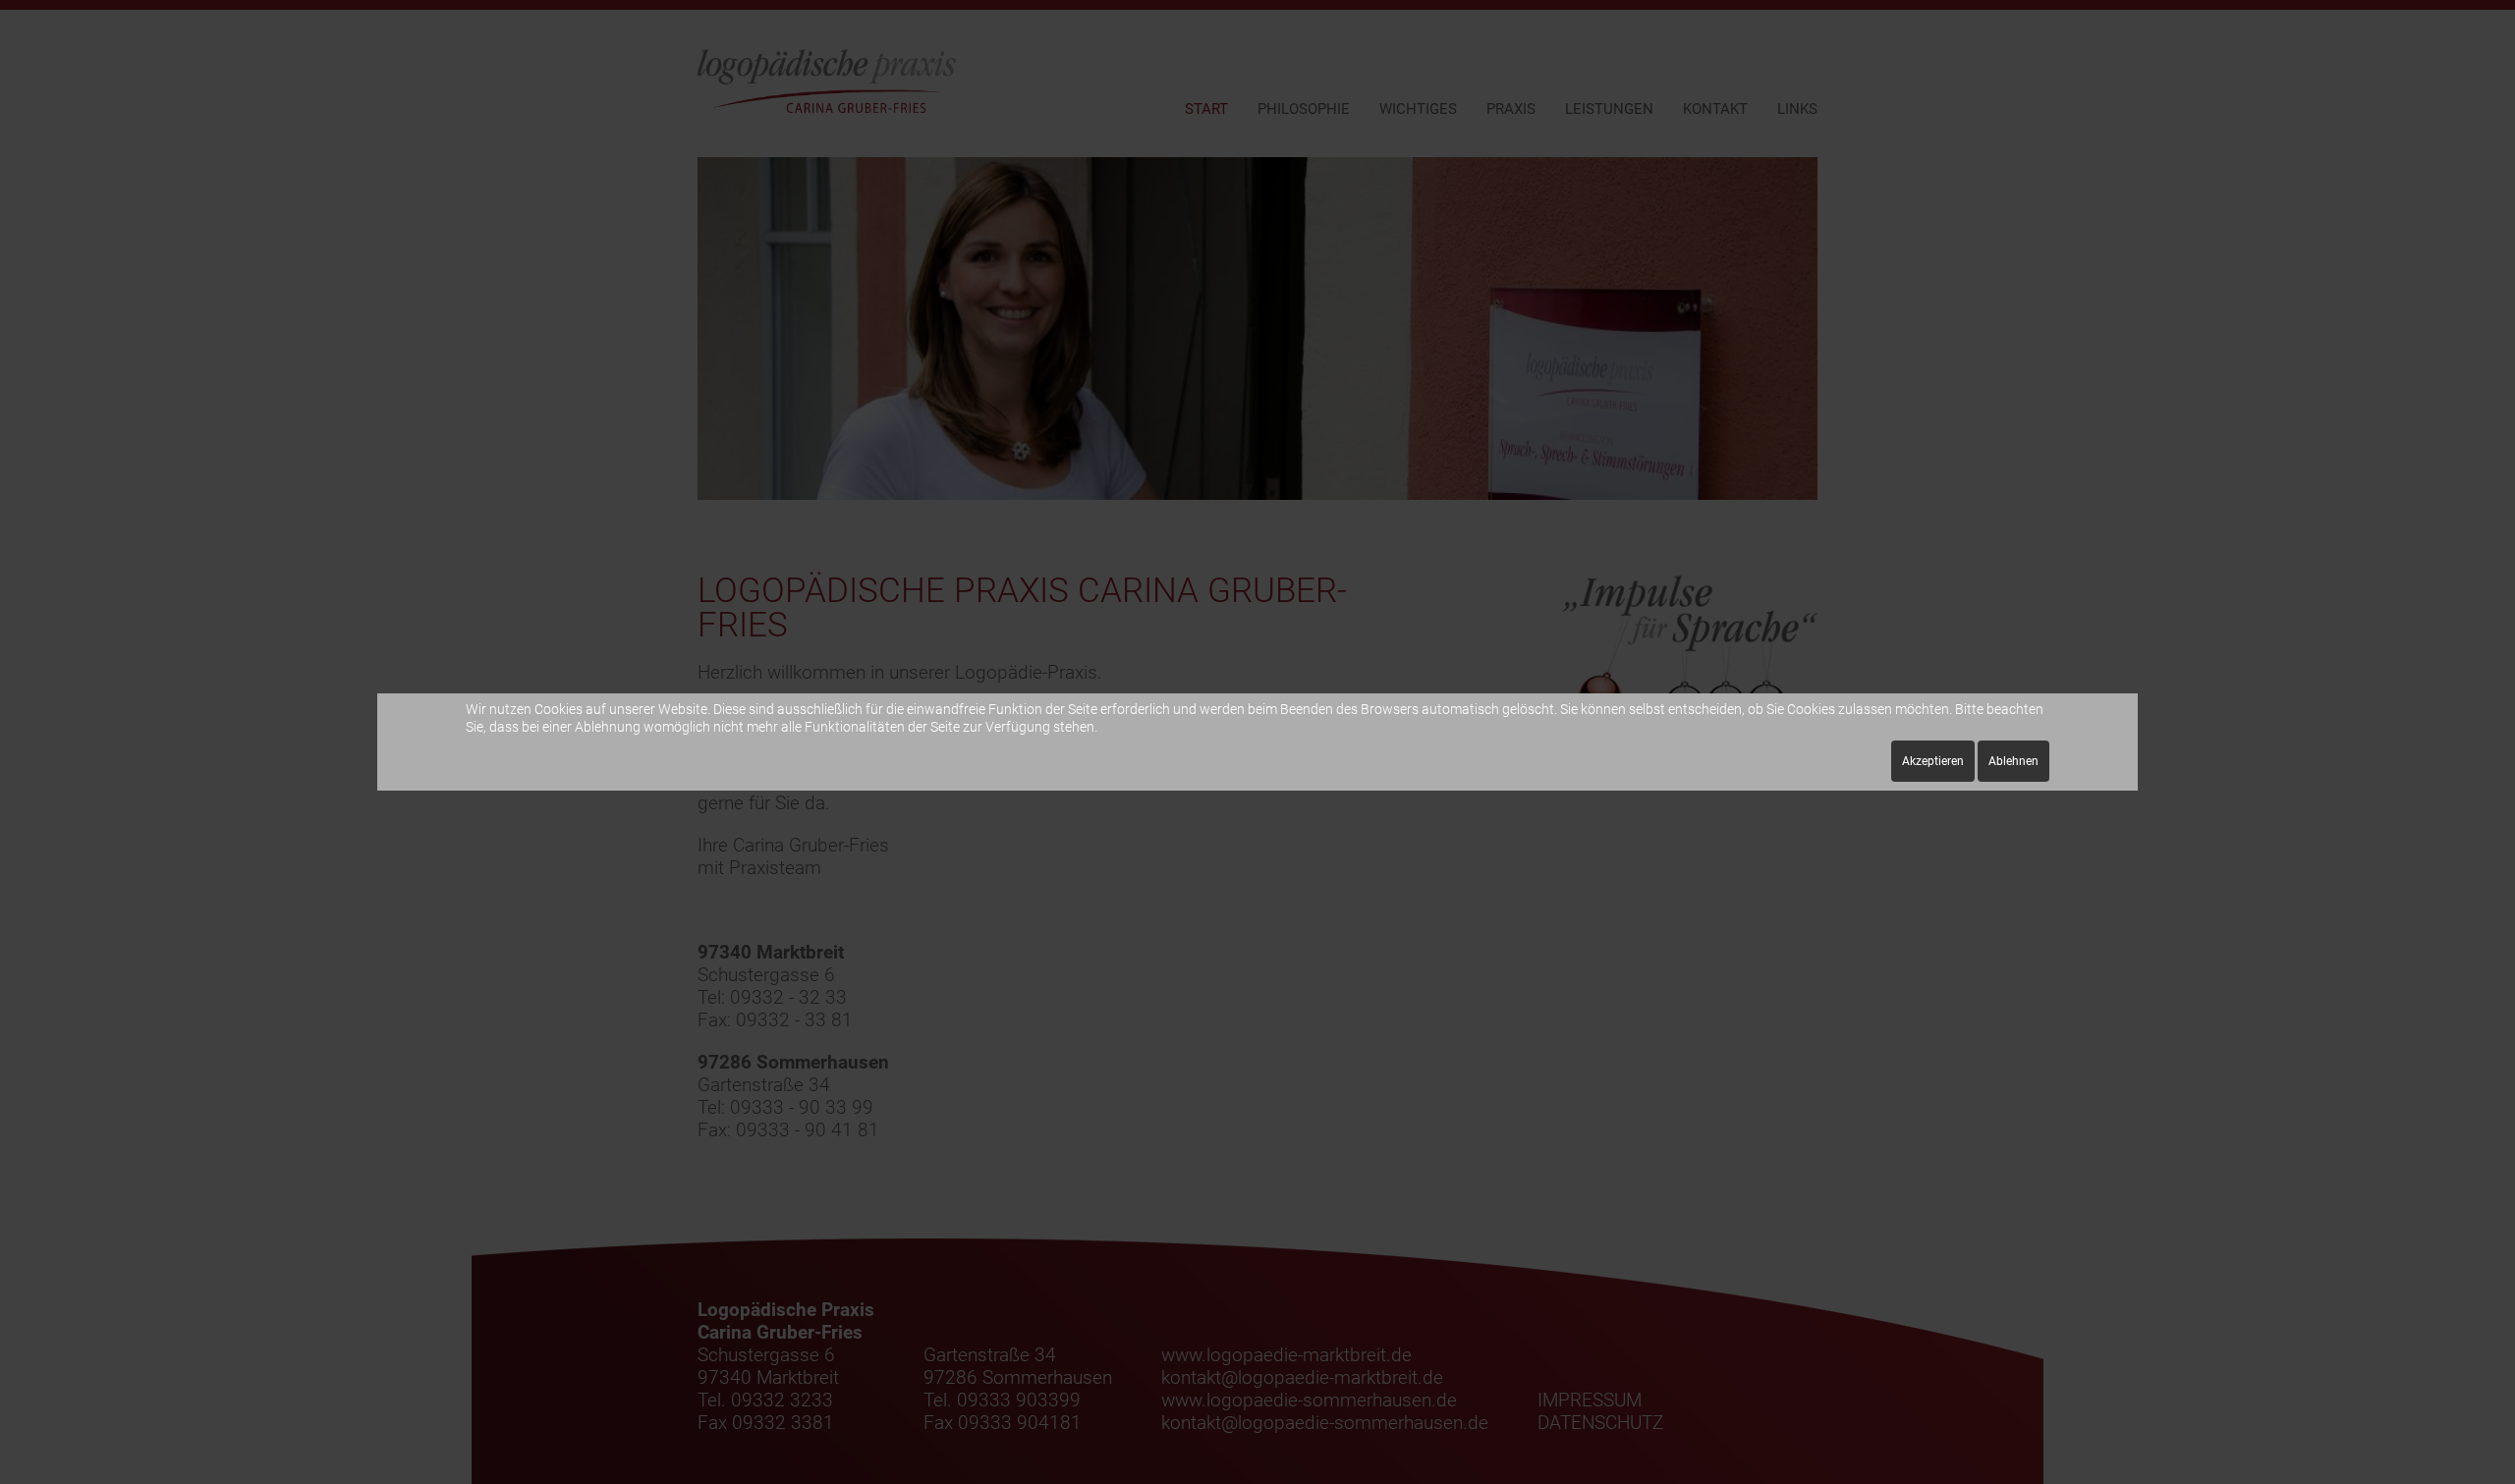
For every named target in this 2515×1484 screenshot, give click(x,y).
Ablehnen (2013, 761)
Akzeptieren (1933, 761)
